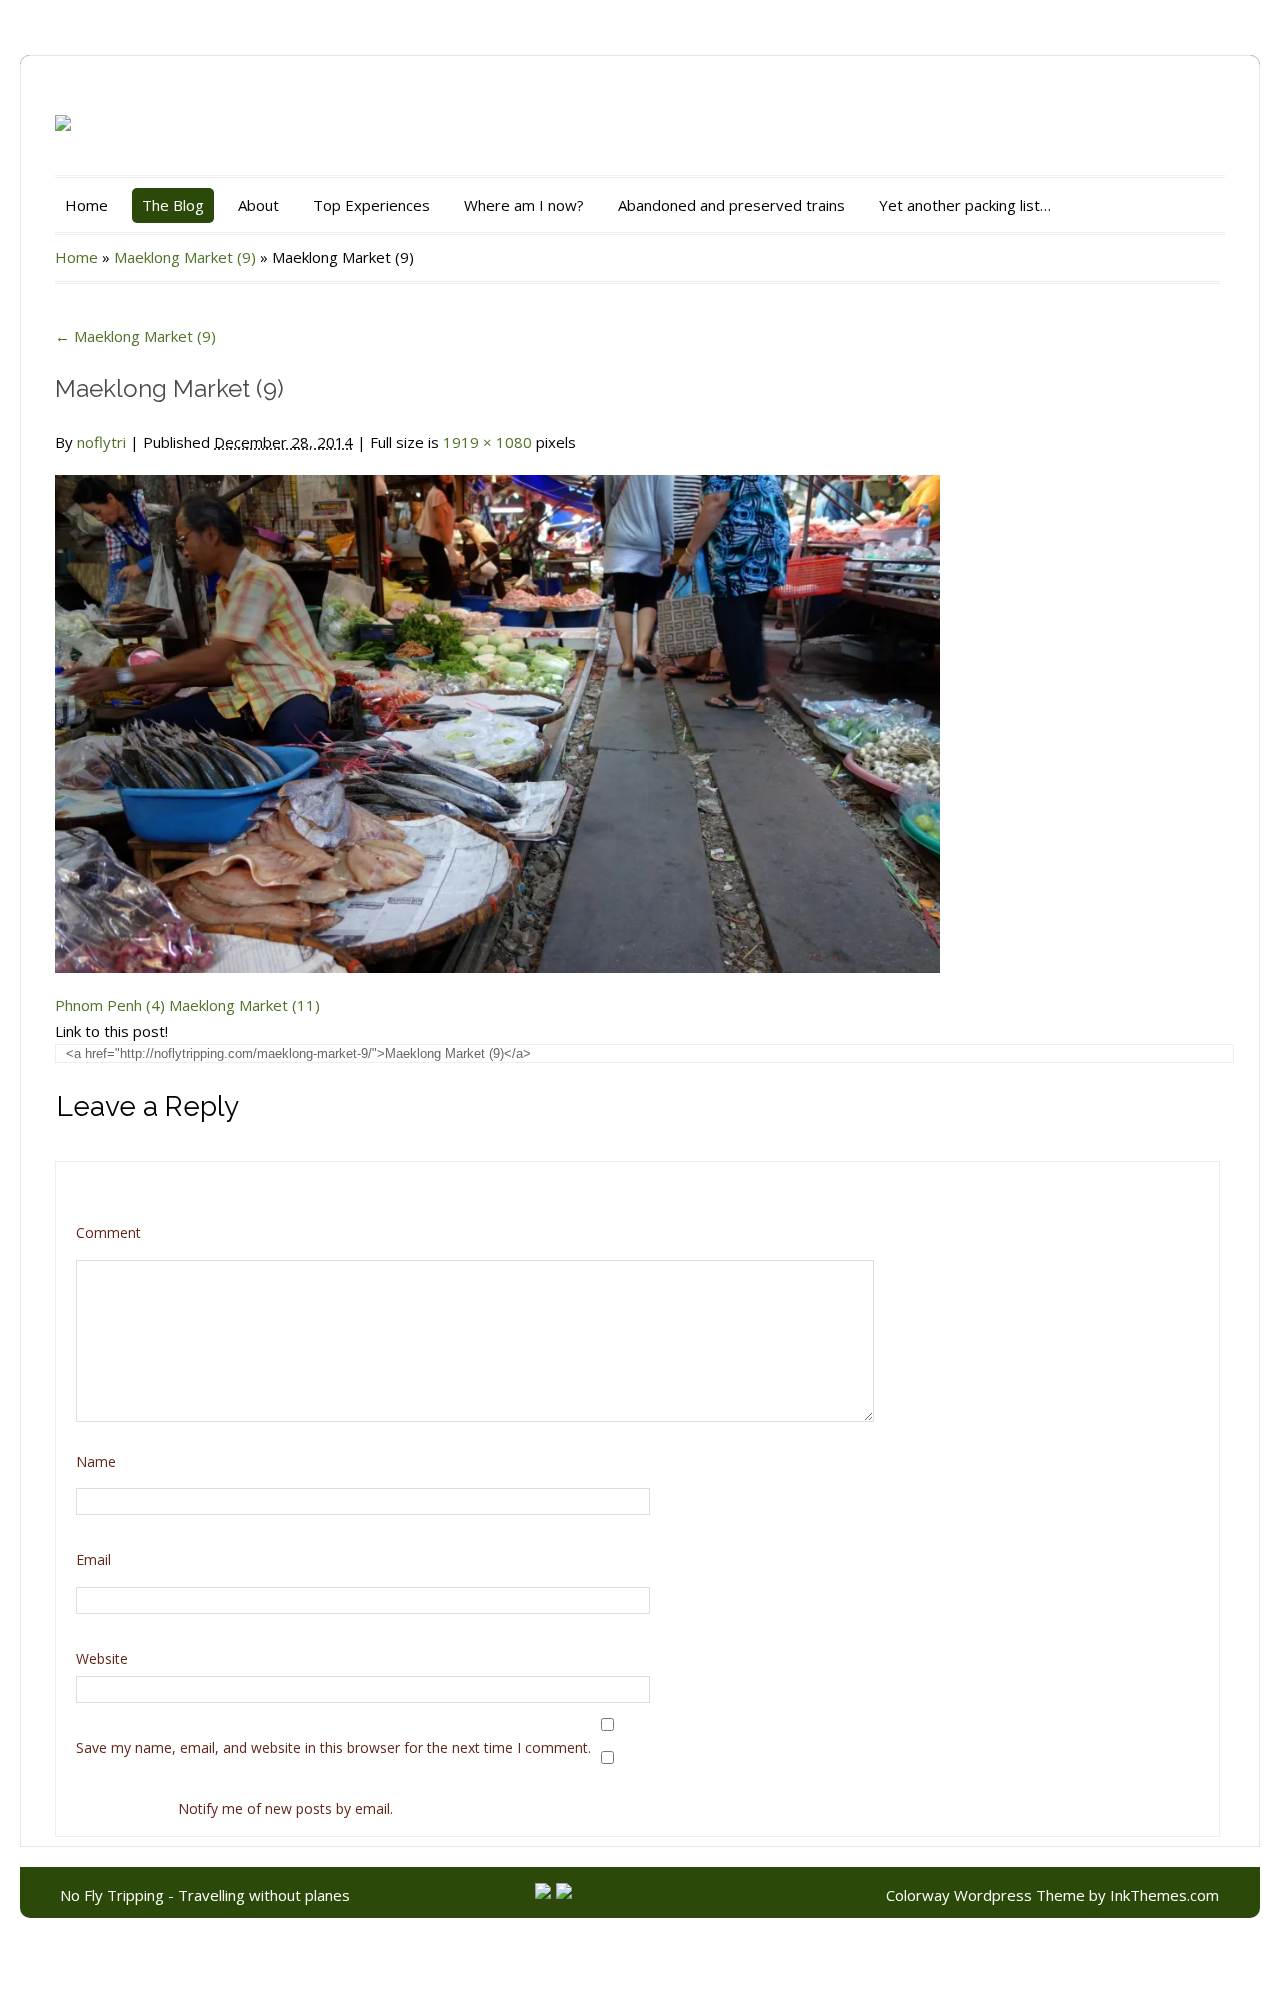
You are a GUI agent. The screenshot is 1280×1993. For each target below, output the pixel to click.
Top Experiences (371, 205)
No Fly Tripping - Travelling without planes (205, 1895)
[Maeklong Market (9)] (497, 712)
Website (102, 1658)
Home (86, 205)
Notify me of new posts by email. (285, 1808)
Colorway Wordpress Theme (985, 1895)
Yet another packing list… (965, 205)
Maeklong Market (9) (185, 257)
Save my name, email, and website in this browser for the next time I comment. (333, 1747)
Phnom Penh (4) (110, 1005)
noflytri (101, 442)
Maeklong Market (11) (244, 1005)
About (258, 205)
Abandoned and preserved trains (731, 205)
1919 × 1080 (487, 442)
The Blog (173, 205)
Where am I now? (524, 205)
